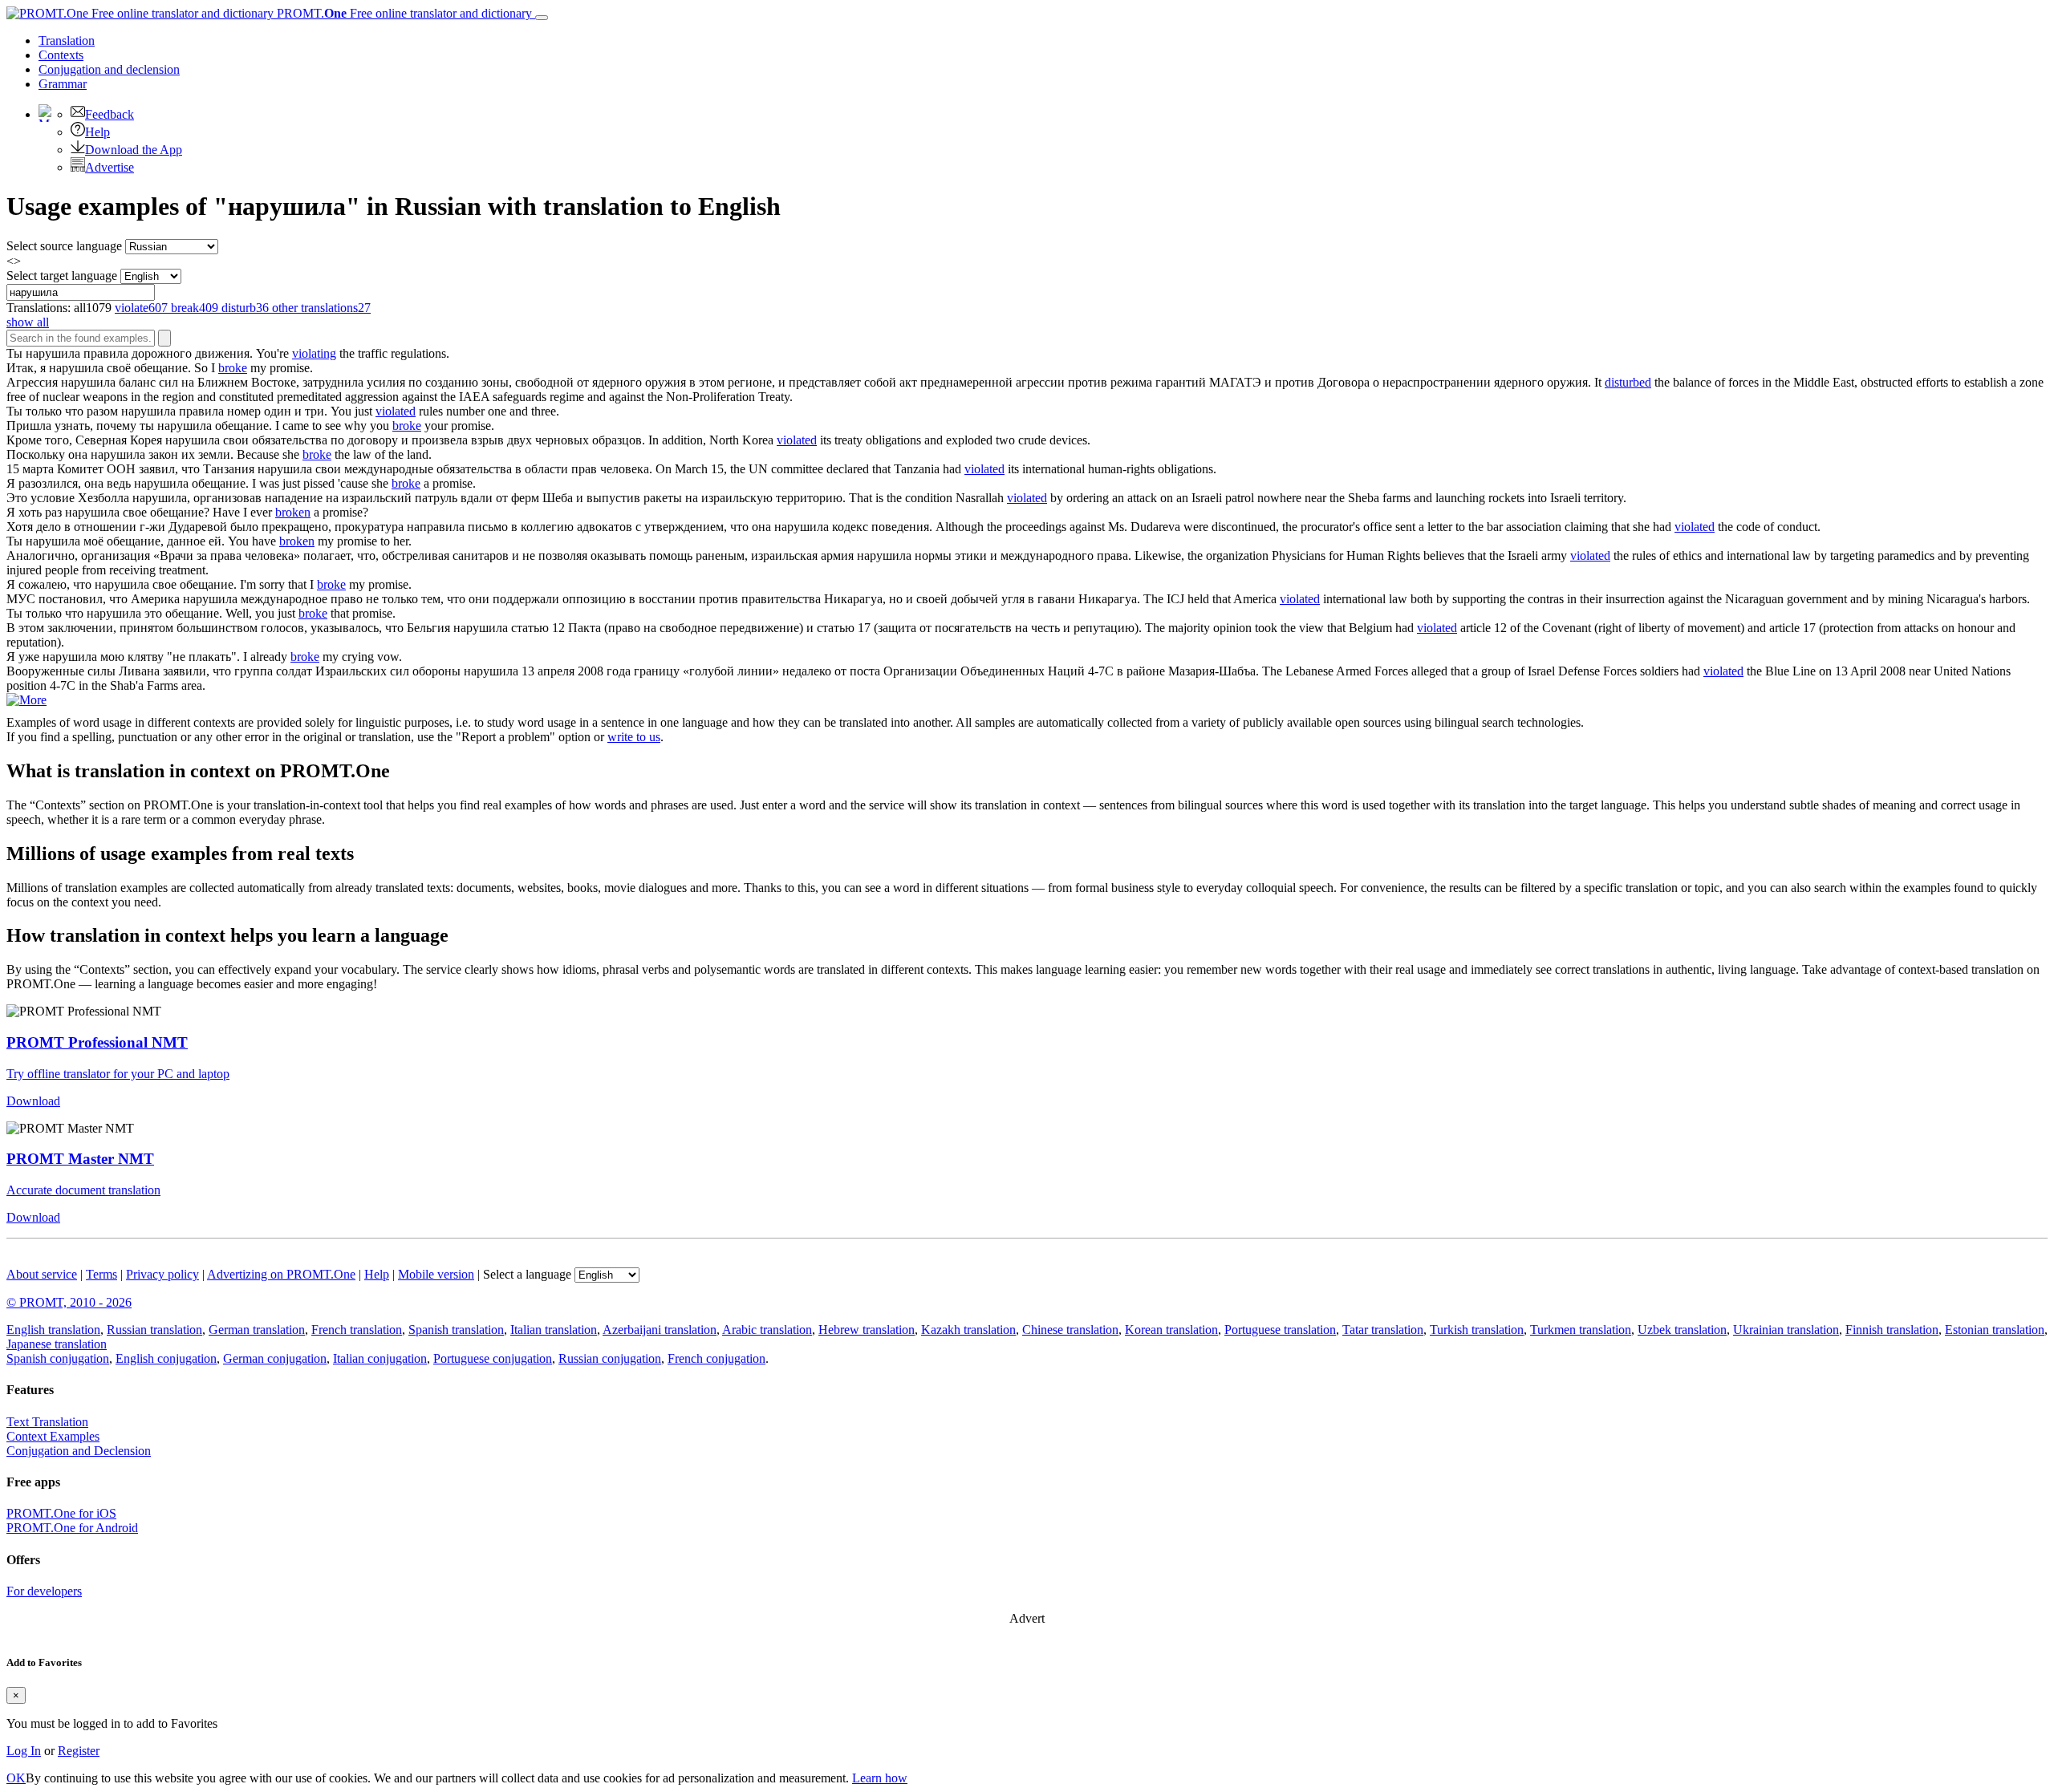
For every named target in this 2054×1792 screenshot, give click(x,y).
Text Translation (47, 1422)
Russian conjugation (610, 1358)
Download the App (134, 150)
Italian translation (554, 1330)
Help (97, 132)
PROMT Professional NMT (97, 1042)
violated (396, 411)
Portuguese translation (1280, 1330)
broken (293, 512)
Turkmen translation (1581, 1330)
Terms (101, 1274)
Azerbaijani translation (660, 1330)
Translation (67, 41)
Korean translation (1171, 1330)
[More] (26, 700)
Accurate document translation (83, 1190)
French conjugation (716, 1358)
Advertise (110, 167)
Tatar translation (1383, 1330)
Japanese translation (57, 1344)
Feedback (110, 114)
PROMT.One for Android (72, 1528)
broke (233, 368)
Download (33, 1101)
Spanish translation (456, 1330)
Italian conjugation (380, 1358)
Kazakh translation (968, 1330)
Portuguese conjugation (493, 1358)
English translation (53, 1330)
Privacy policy (162, 1274)
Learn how (880, 1778)
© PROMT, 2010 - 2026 (69, 1302)
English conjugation (166, 1358)
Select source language (64, 246)
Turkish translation (1477, 1330)
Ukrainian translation (1786, 1330)
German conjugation (275, 1358)
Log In (24, 1751)
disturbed (1628, 382)
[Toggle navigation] (542, 18)
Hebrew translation (867, 1330)
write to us (634, 737)
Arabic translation (767, 1330)
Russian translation (154, 1330)
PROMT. (403, 13)
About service (42, 1274)
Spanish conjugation (58, 1358)
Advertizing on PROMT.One (281, 1274)
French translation (357, 1330)
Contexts (61, 55)
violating (314, 353)
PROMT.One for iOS (61, 1513)
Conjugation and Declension (79, 1451)
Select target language (62, 276)
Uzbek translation (1682, 1330)
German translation (257, 1330)
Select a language (527, 1274)
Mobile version (436, 1274)
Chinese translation (1070, 1330)
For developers (44, 1591)
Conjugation (109, 69)
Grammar (63, 84)
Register (79, 1751)
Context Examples (53, 1436)
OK (16, 1778)
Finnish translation (1892, 1330)
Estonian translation (1995, 1330)
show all (28, 322)
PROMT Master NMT (80, 1159)
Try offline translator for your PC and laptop (118, 1074)
